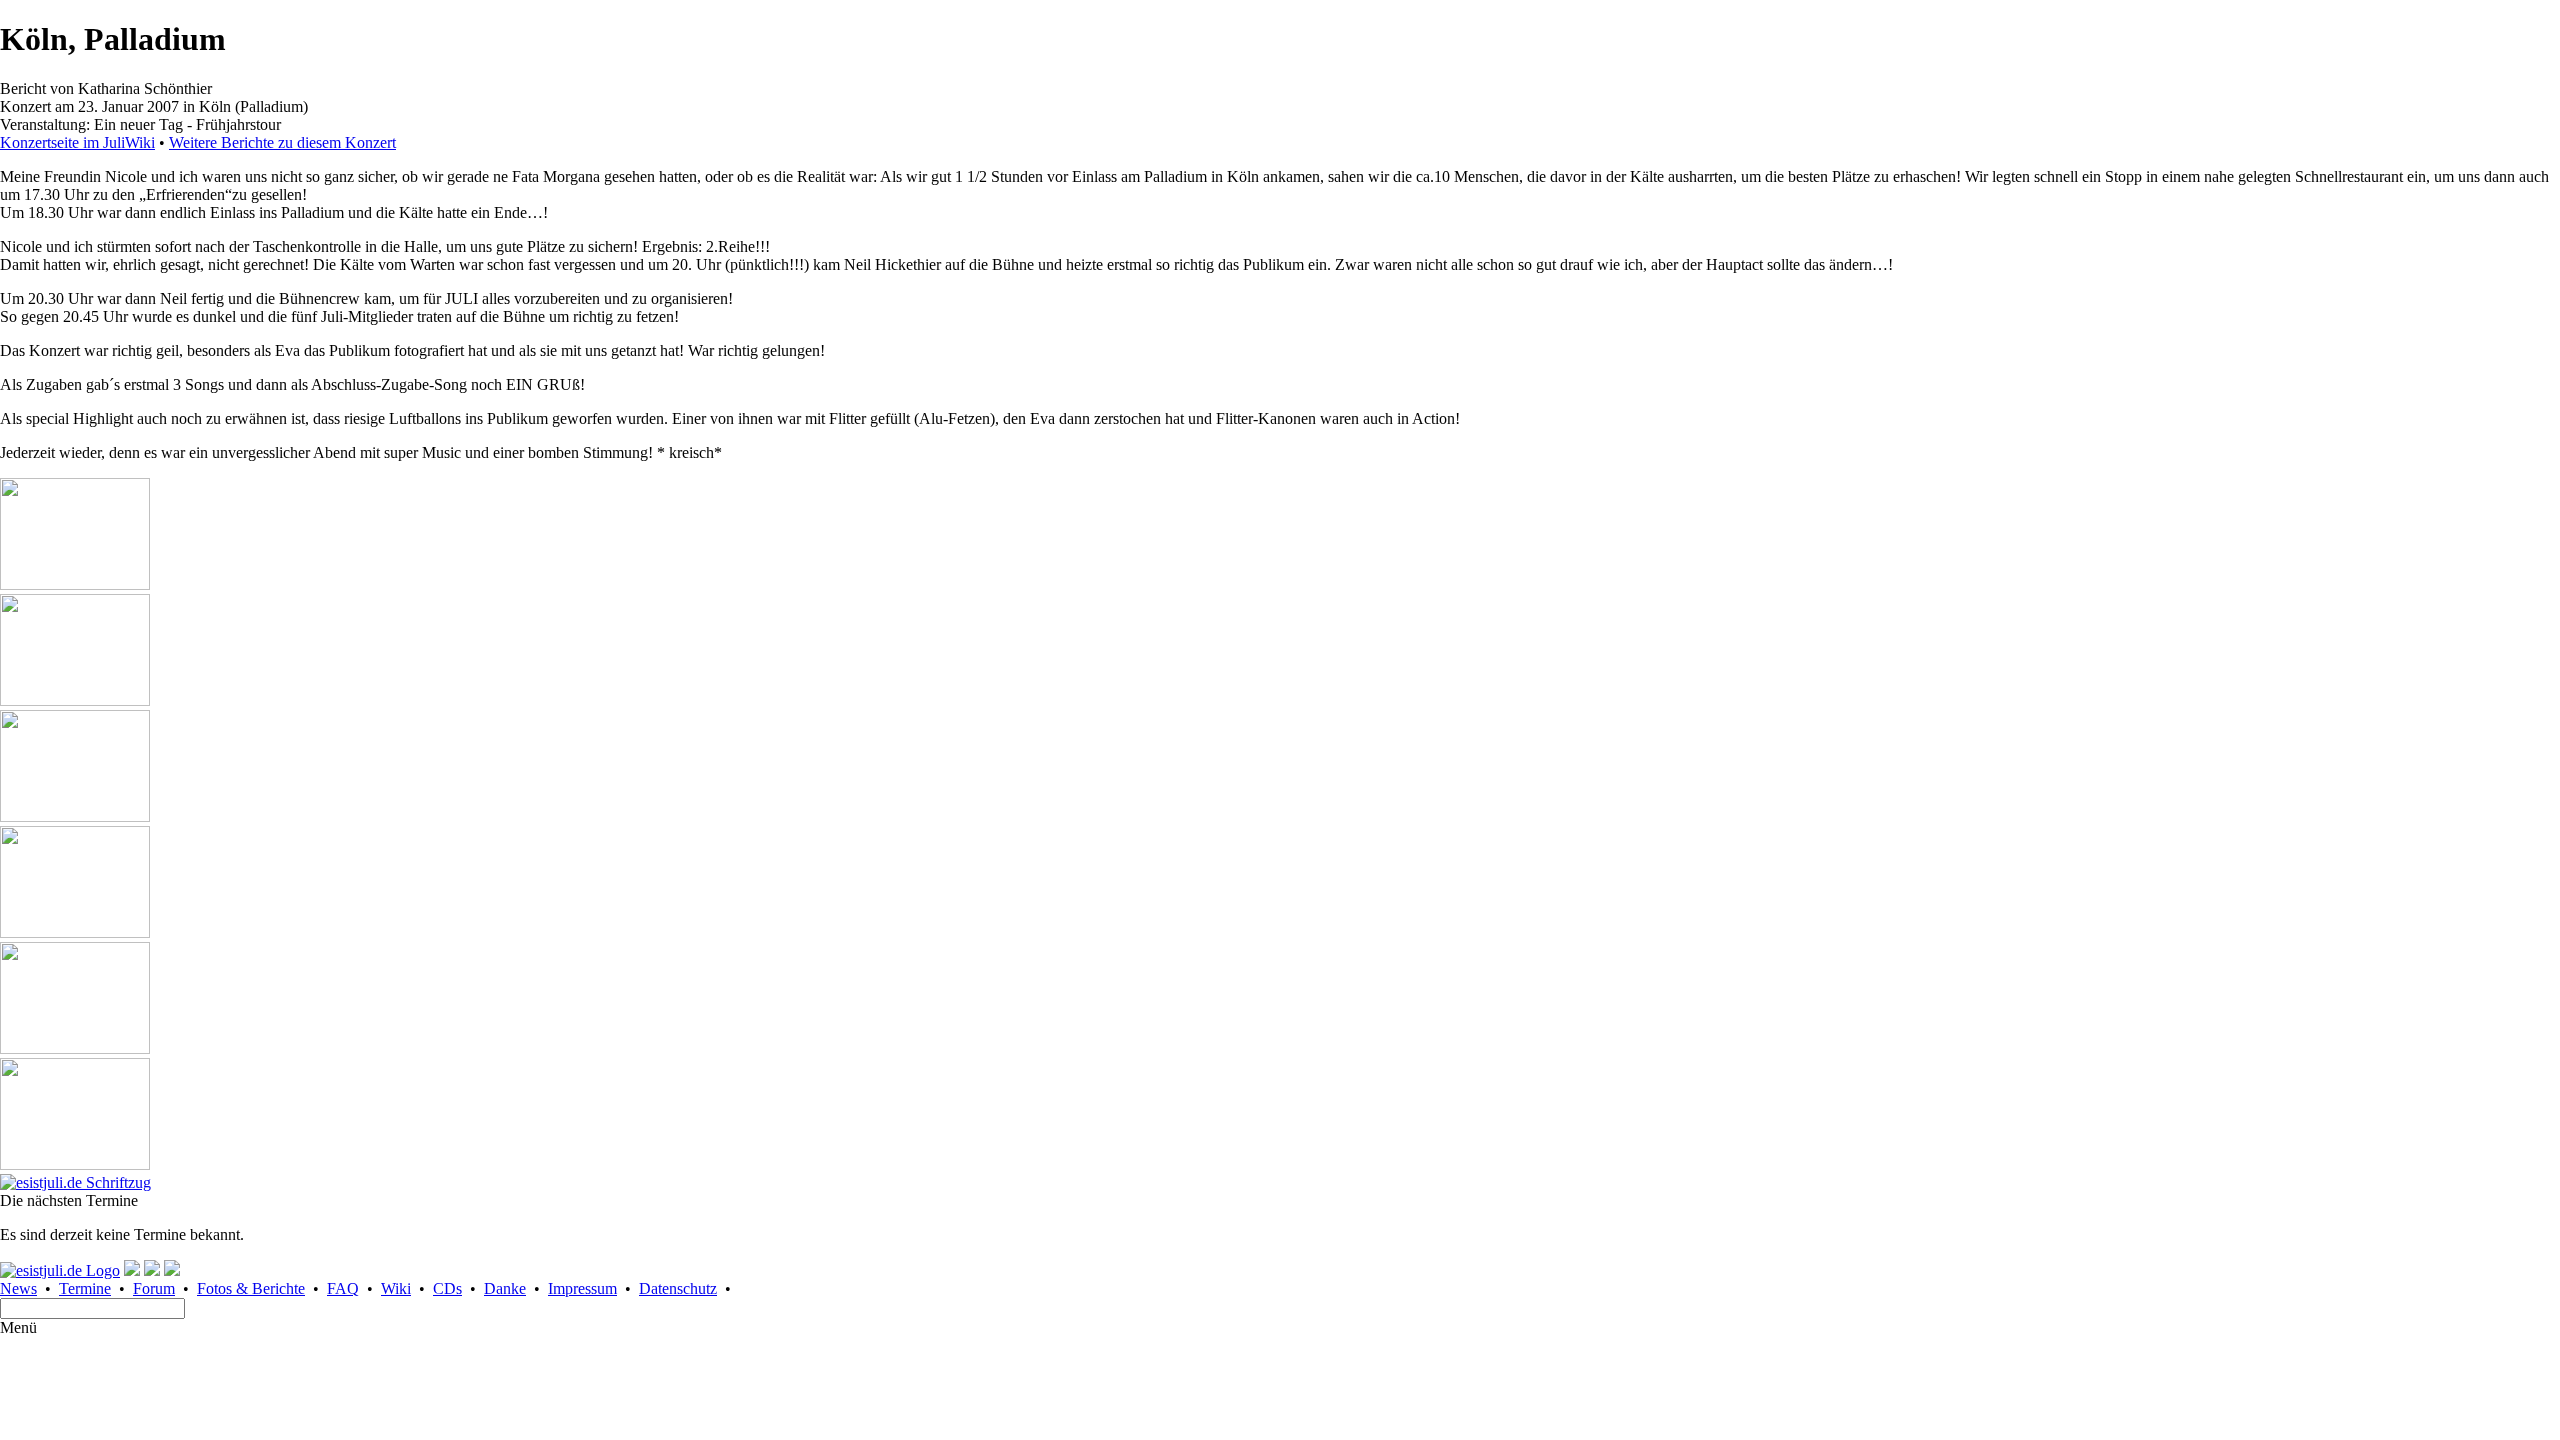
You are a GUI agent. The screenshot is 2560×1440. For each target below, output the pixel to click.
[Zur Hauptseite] (75, 1182)
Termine (85, 1288)
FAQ (343, 1288)
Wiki (396, 1288)
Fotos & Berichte (251, 1288)
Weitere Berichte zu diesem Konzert (282, 142)
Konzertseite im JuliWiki (77, 142)
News (18, 1288)
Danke (505, 1288)
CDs (447, 1288)
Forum (154, 1288)
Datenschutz (678, 1288)
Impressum (582, 1288)
